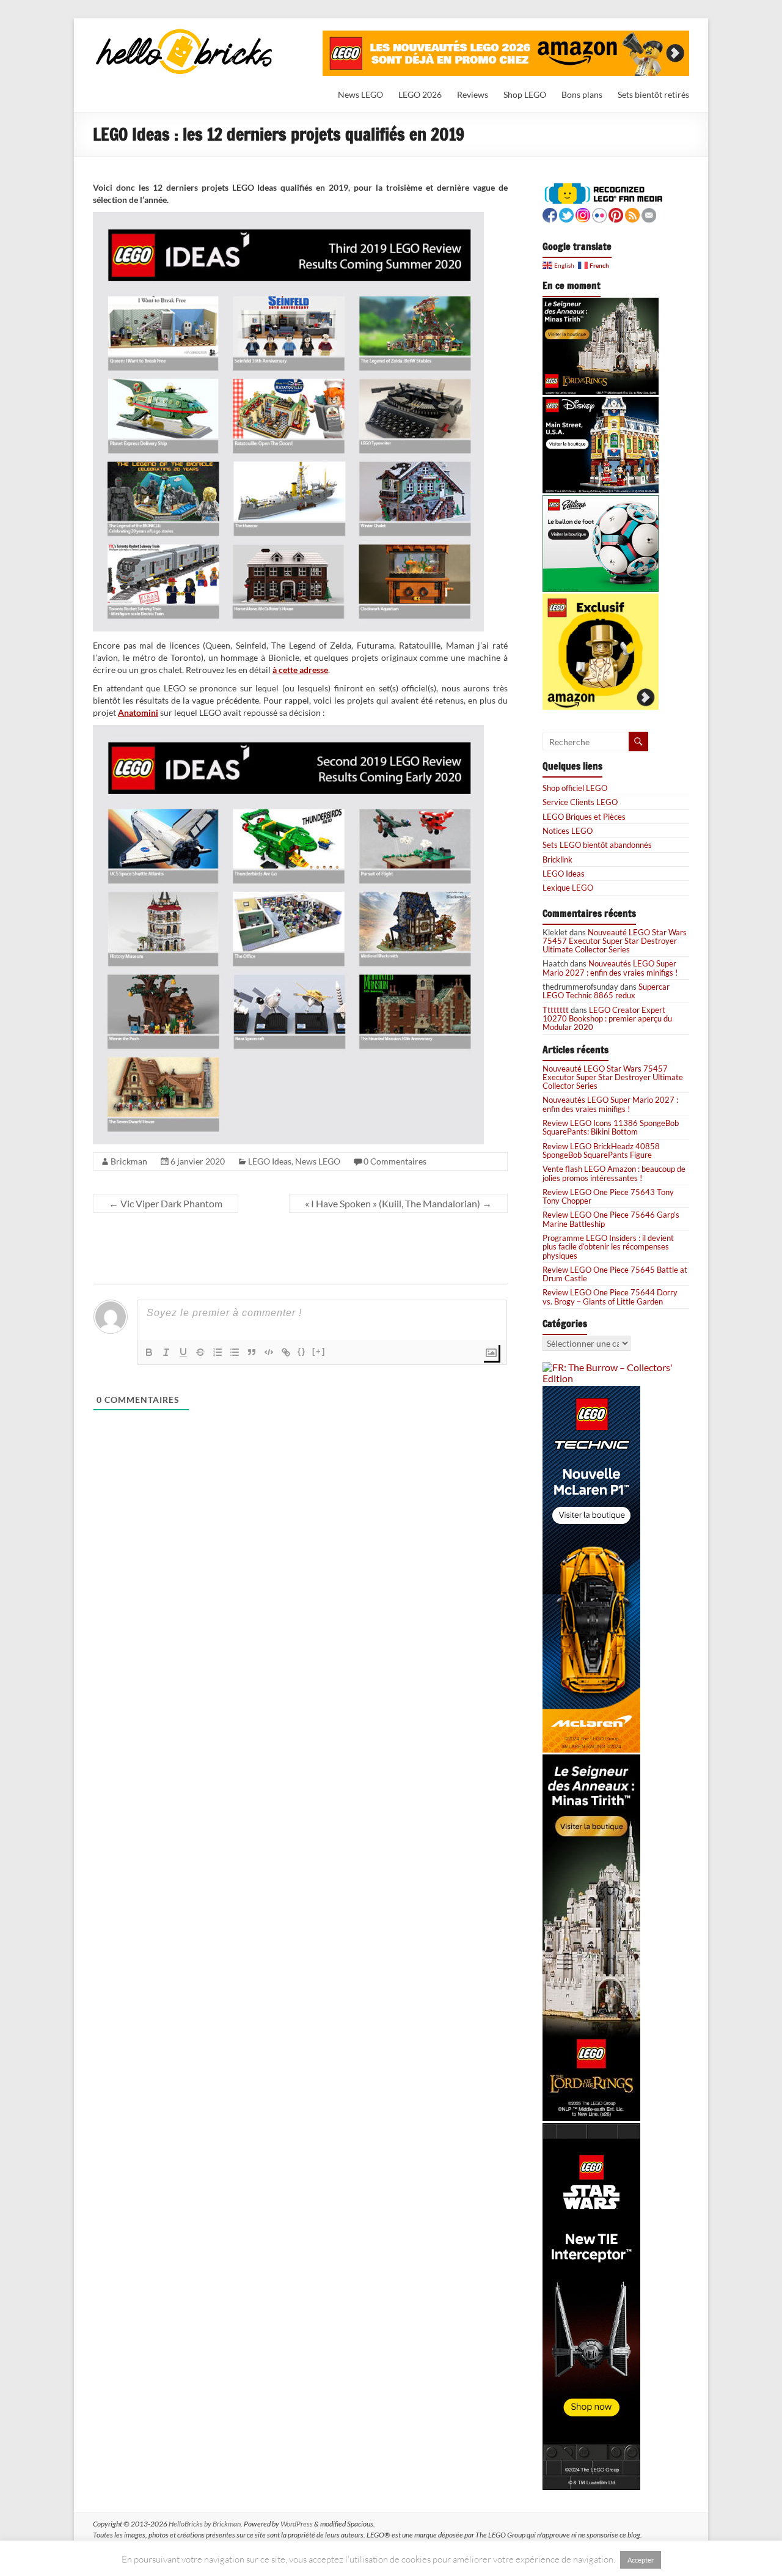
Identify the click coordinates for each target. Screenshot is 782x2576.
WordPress (297, 2524)
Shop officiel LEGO (575, 788)
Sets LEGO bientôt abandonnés (597, 845)
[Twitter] (566, 214)
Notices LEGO (568, 831)
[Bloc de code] (269, 1352)
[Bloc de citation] (252, 1352)
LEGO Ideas (270, 1161)
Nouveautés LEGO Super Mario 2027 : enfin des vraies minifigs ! (610, 968)
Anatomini (138, 712)
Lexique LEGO (568, 888)
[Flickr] (599, 214)
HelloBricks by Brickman (205, 2524)
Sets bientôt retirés (653, 94)
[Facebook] (550, 214)
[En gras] (149, 1352)
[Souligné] (183, 1352)
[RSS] (632, 214)
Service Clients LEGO (580, 802)
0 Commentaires (395, 1161)
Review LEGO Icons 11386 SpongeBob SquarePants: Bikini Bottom (611, 1127)
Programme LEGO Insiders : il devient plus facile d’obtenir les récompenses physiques (608, 1247)
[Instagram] (583, 214)
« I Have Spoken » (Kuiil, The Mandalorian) (398, 1203)
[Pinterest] (616, 214)
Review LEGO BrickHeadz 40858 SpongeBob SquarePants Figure (601, 1150)
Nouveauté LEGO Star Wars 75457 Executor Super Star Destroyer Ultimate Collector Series (615, 941)
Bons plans (582, 94)
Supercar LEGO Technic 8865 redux (606, 991)
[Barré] (200, 1352)
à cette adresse (300, 670)
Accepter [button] (641, 2560)
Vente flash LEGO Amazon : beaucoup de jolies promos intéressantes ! (614, 1173)
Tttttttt (556, 1010)
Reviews (473, 94)
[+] (319, 1351)
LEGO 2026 (420, 94)
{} (302, 1351)
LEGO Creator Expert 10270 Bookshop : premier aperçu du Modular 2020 (607, 1019)
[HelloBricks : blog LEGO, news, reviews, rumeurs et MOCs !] (185, 33)
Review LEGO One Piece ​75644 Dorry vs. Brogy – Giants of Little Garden (610, 1297)
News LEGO (360, 94)
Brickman (129, 1161)
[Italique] (166, 1352)
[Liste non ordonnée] (235, 1352)
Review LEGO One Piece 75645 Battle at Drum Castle (615, 1274)
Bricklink (557, 859)
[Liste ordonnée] (217, 1352)
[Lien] (286, 1352)
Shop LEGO (525, 94)
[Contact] (649, 214)
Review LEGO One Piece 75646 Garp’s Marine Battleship (611, 1219)
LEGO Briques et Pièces (584, 817)
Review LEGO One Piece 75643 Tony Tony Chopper (608, 1196)
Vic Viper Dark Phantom (166, 1203)
